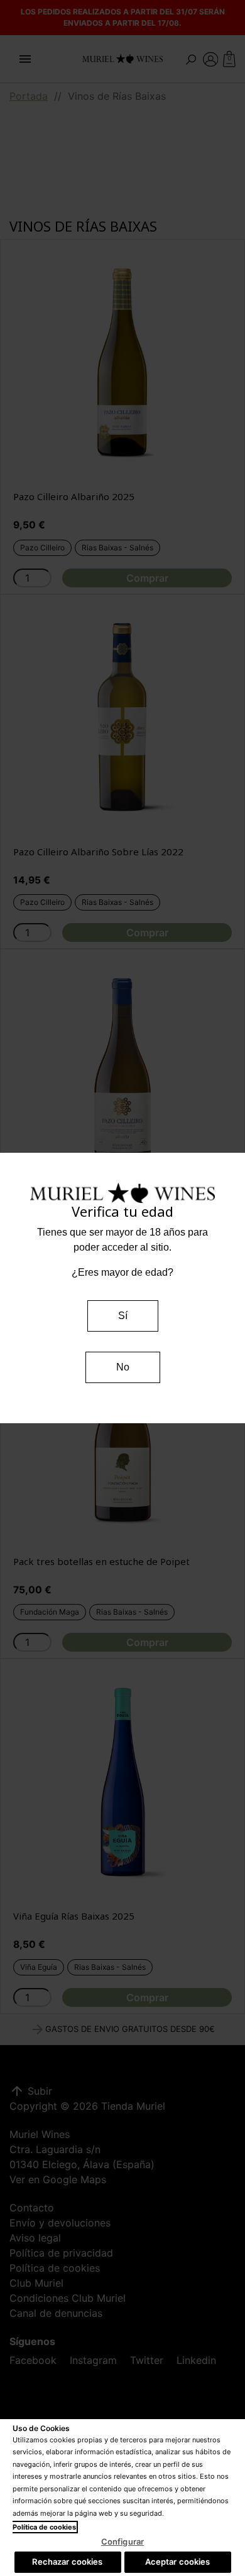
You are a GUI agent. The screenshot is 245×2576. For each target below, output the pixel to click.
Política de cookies (55, 2268)
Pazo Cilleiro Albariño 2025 (74, 496)
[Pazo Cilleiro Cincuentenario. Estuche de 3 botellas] (122, 1071)
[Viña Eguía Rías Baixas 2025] (122, 1781)
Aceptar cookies (178, 2562)
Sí (123, 1316)
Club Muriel (36, 2283)
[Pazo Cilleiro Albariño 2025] (122, 361)
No (123, 1367)
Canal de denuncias (56, 2313)
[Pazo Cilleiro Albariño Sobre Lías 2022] (122, 717)
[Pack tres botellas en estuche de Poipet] (122, 1426)
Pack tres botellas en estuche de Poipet (101, 1561)
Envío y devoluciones (60, 2223)
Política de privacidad (61, 2253)
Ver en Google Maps (58, 2179)
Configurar (122, 2541)
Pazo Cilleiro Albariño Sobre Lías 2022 (98, 852)
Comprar (147, 578)
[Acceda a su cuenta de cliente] (211, 58)
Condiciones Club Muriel (68, 2298)
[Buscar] (191, 58)
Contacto (32, 2208)
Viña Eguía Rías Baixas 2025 (74, 1916)
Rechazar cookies (67, 2562)
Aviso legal (35, 2238)
